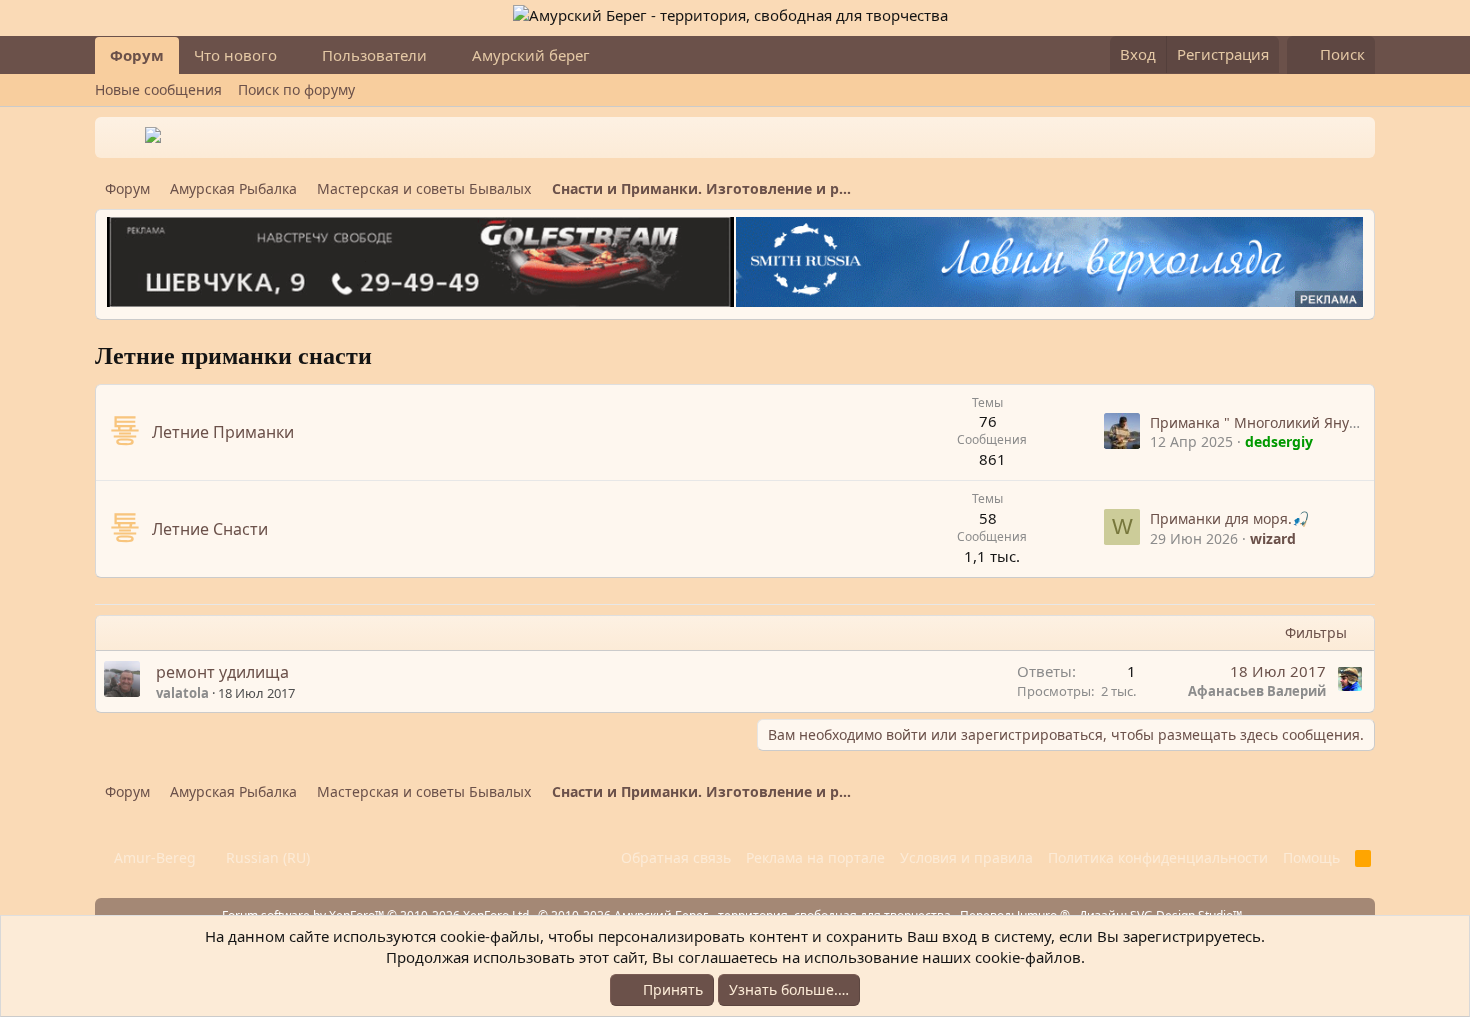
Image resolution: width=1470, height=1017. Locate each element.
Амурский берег (531, 55)
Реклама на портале (815, 857)
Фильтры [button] (1316, 632)
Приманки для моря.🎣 (1229, 518)
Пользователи (374, 55)
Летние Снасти (210, 529)
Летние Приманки (223, 432)
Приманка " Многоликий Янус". (1258, 422)
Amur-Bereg (153, 857)
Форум (137, 55)
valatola (182, 693)
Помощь (1311, 857)
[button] (293, 55)
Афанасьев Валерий (1257, 691)
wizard (1273, 538)
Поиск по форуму (296, 89)
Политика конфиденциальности (1158, 857)
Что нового (235, 55)
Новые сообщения (158, 89)
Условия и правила (966, 857)
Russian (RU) (266, 857)
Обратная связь (676, 857)
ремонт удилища (222, 672)
